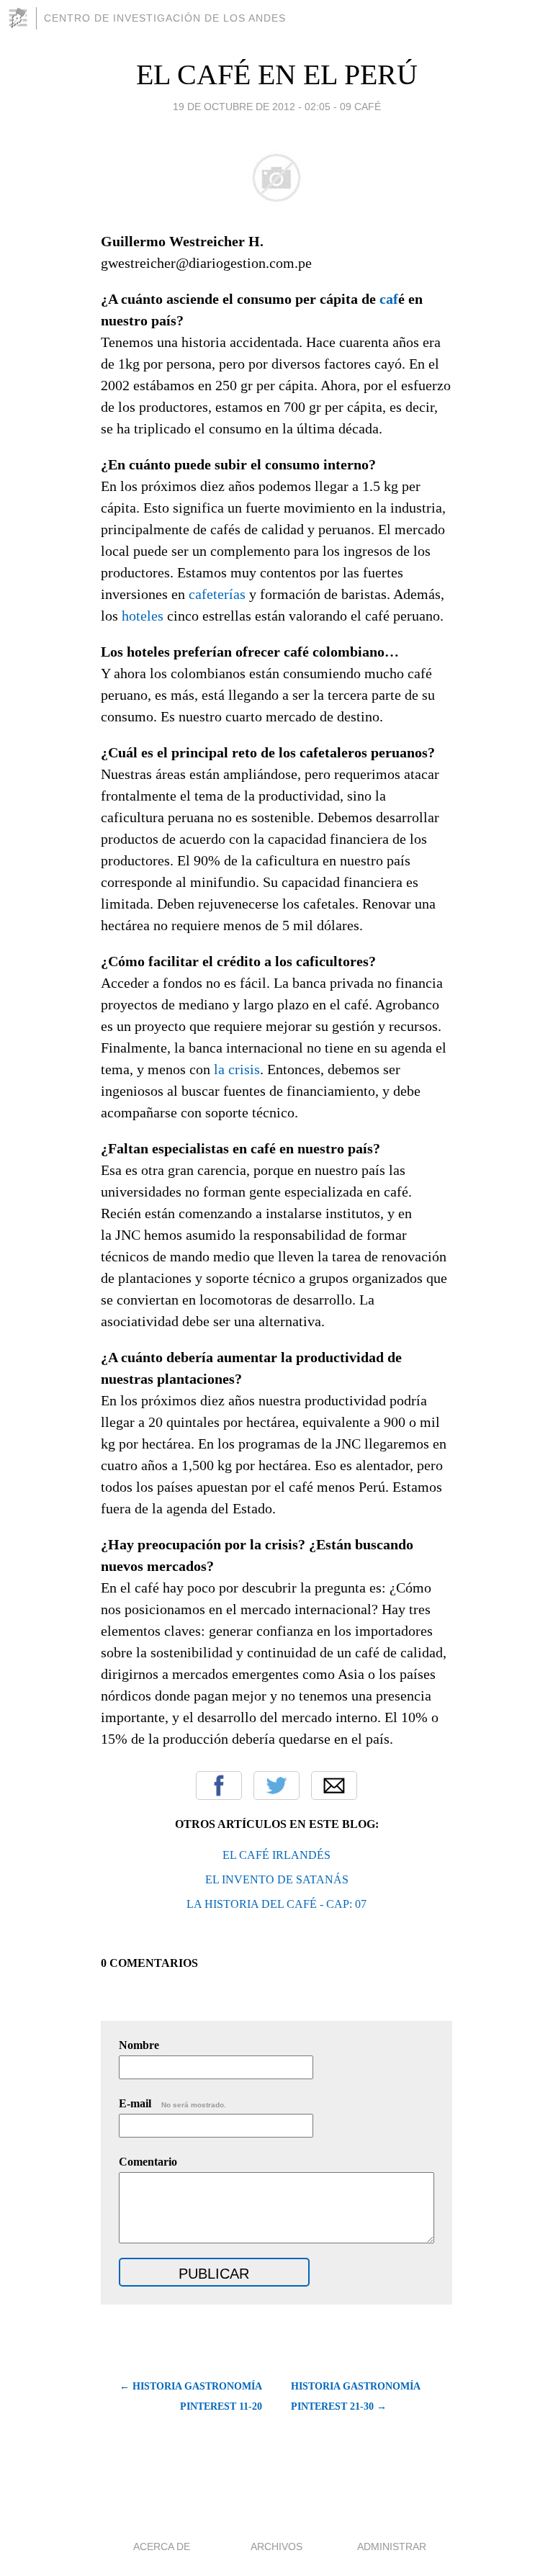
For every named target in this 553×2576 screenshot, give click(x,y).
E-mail (172, 2103)
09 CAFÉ (360, 107)
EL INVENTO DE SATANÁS (277, 1879)
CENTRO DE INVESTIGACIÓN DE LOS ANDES (165, 18)
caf (389, 299)
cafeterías (217, 594)
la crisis (237, 1069)
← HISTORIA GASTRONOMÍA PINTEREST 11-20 (191, 2396)
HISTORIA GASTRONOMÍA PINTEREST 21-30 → (355, 2396)
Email (334, 1785)
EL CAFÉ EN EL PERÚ (277, 75)
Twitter (276, 1785)
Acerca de (162, 2546)
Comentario (148, 2162)
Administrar (392, 2546)
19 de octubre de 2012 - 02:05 (252, 107)
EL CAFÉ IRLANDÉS (276, 1855)
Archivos (276, 2546)
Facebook (219, 1785)
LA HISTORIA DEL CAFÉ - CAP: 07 (276, 1904)
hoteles (143, 616)
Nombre (139, 2045)
